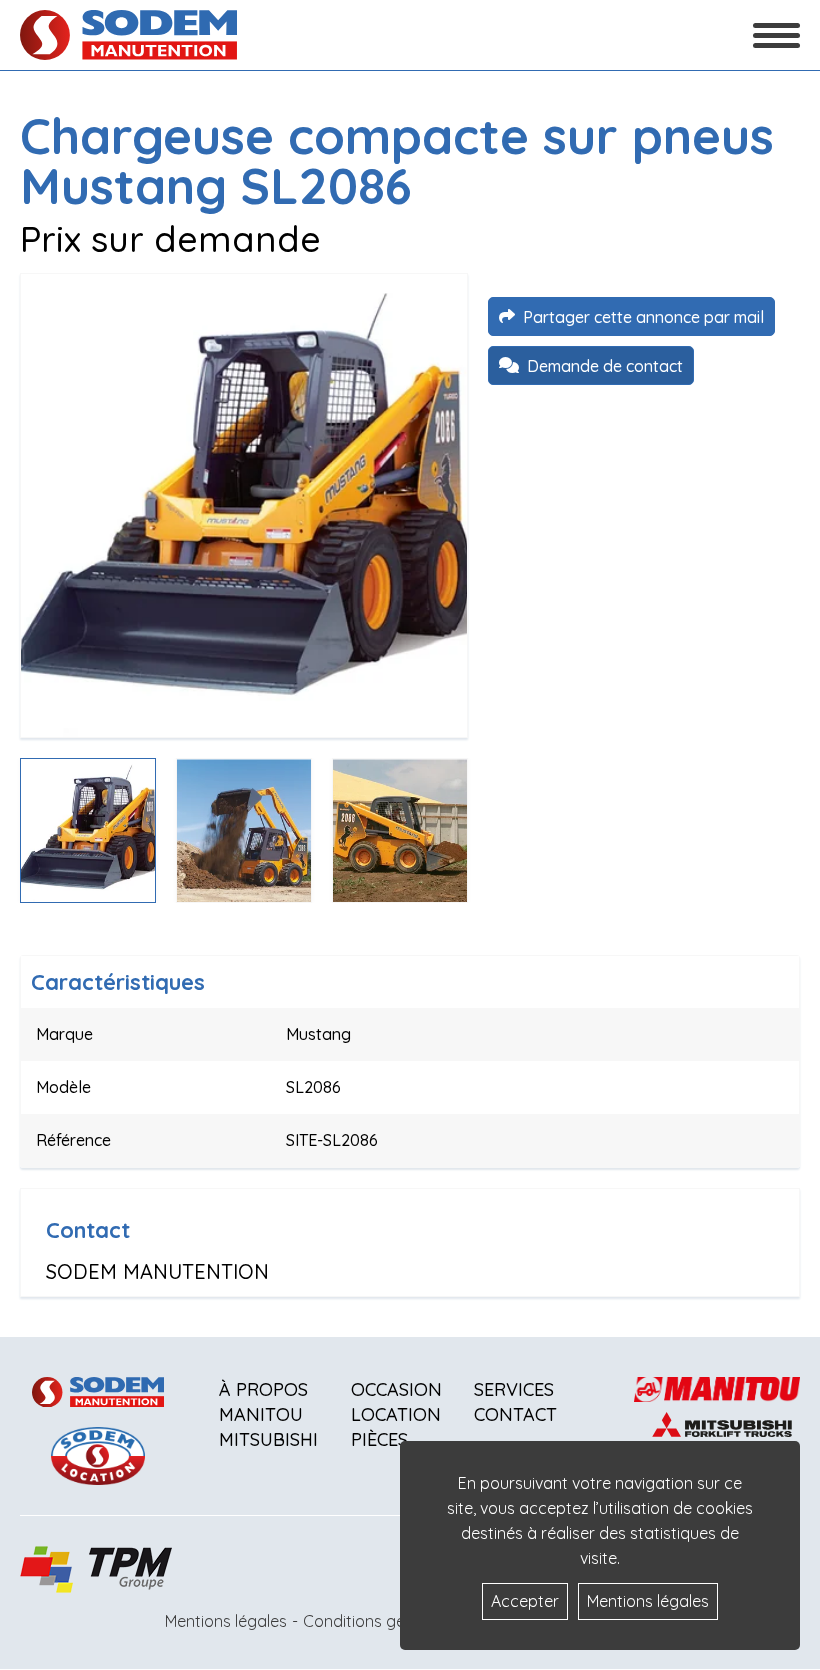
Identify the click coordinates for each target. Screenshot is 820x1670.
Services (514, 1389)
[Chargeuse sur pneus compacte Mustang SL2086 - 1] (244, 505)
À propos (263, 1389)
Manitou (261, 1414)
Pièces (379, 1439)
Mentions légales (226, 1621)
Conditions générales (381, 1621)
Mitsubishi (268, 1439)
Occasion (396, 1389)
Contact (515, 1414)
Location (396, 1414)
